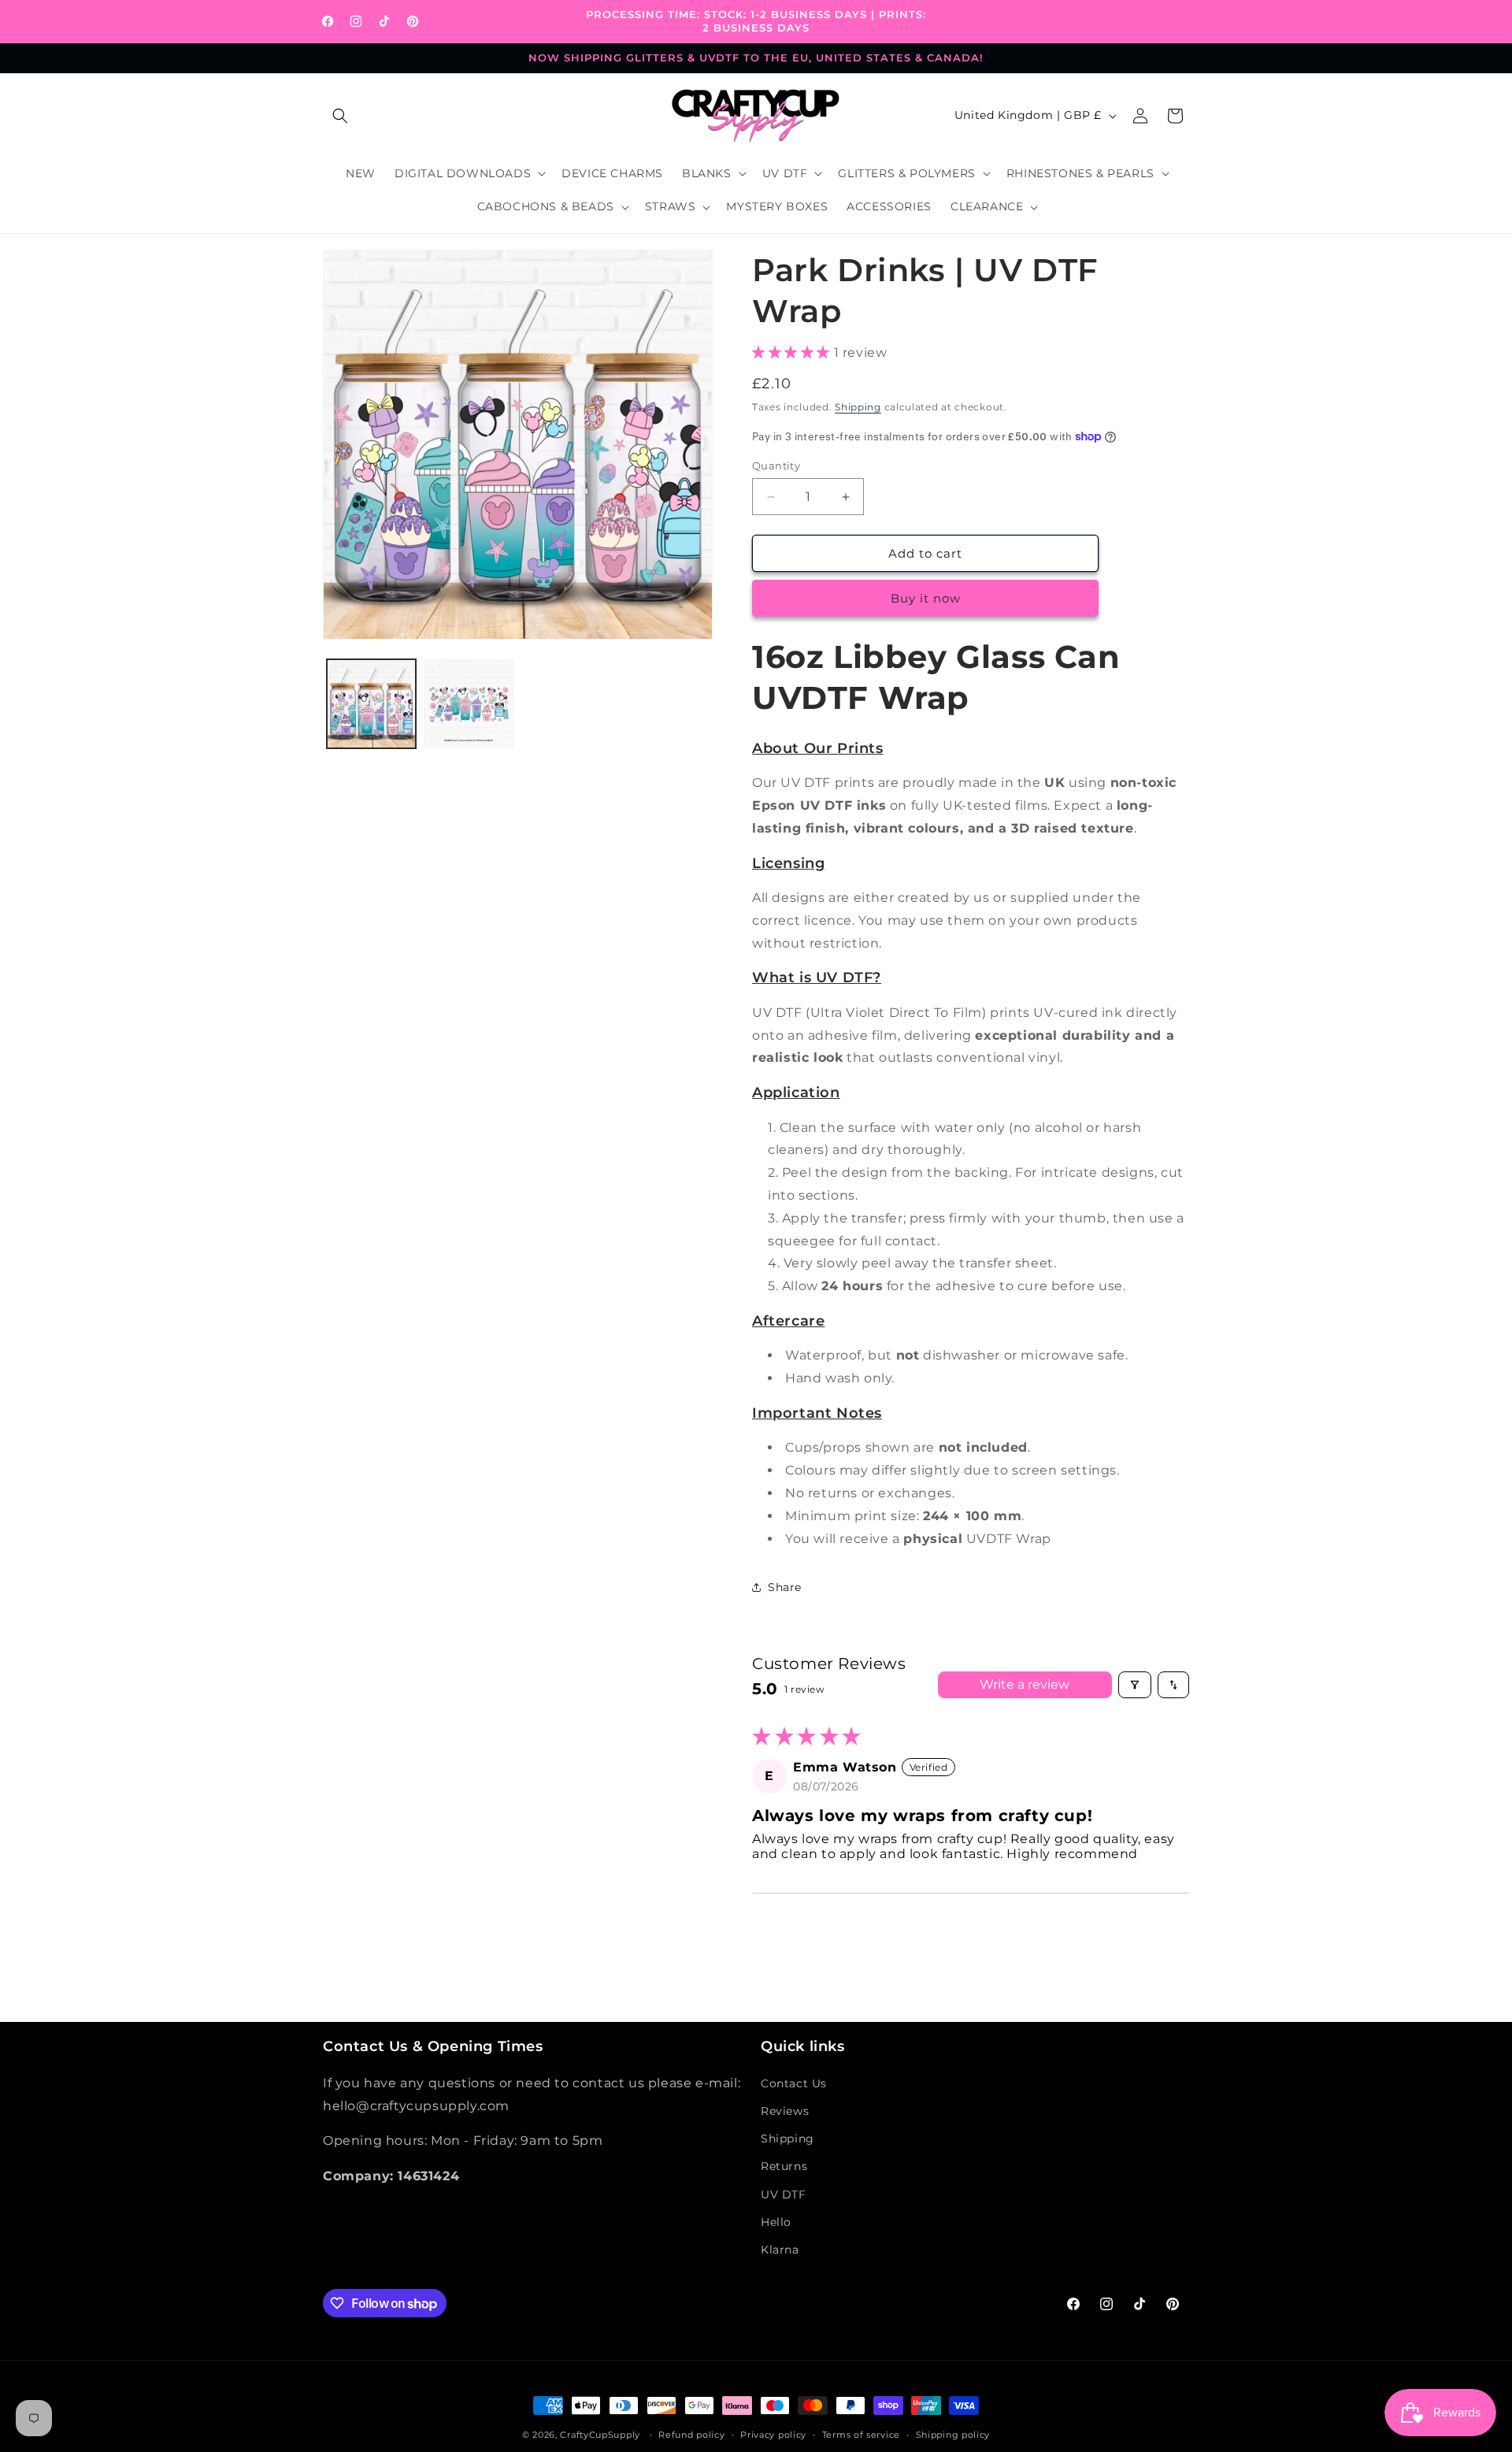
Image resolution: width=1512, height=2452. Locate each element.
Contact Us (794, 2083)
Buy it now (926, 598)
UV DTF (784, 2194)
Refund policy (691, 2435)
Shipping (858, 407)
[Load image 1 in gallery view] (371, 704)
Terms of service (861, 2435)
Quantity (776, 466)
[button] (340, 116)
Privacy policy (773, 2435)
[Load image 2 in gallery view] (468, 704)
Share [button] (785, 1587)
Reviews (785, 2111)
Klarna (780, 2250)
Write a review (1025, 1684)
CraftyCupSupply (600, 2435)
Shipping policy (953, 2435)
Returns (784, 2166)
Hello (776, 2222)
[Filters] (1135, 1685)
